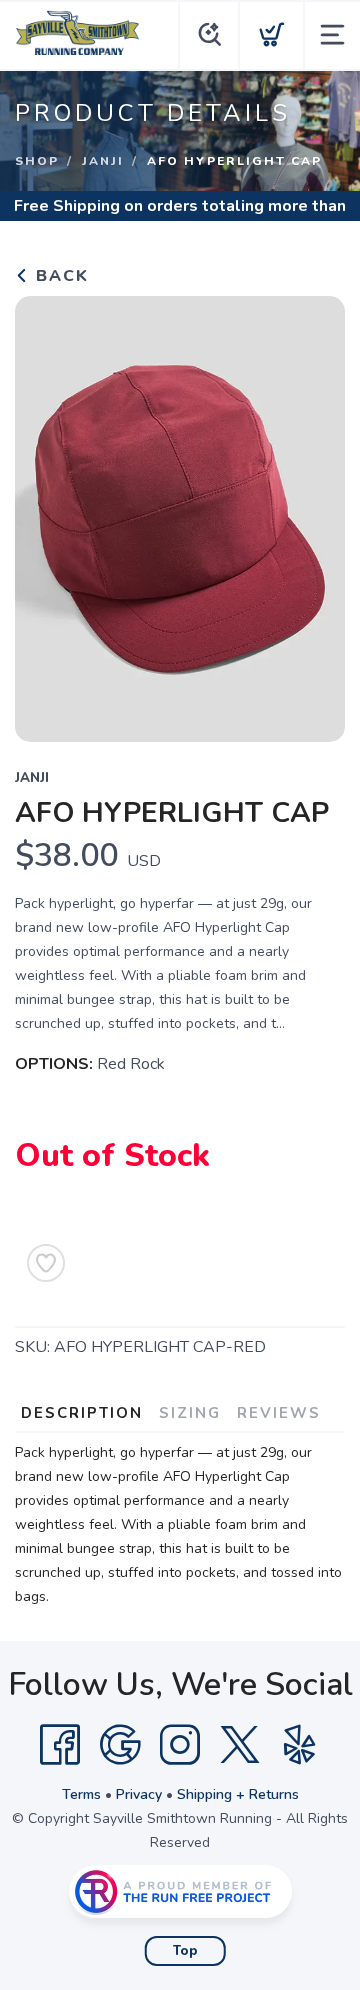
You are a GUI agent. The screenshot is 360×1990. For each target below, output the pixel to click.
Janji (103, 161)
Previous (46, 514)
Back (59, 276)
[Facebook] (60, 1745)
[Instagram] (180, 1745)
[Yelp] (300, 1745)
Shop (37, 161)
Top (185, 1951)
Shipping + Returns (238, 1794)
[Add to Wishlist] (46, 1263)
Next (314, 514)
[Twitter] (240, 1745)
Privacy (139, 1794)
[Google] (120, 1745)
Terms (81, 1794)
